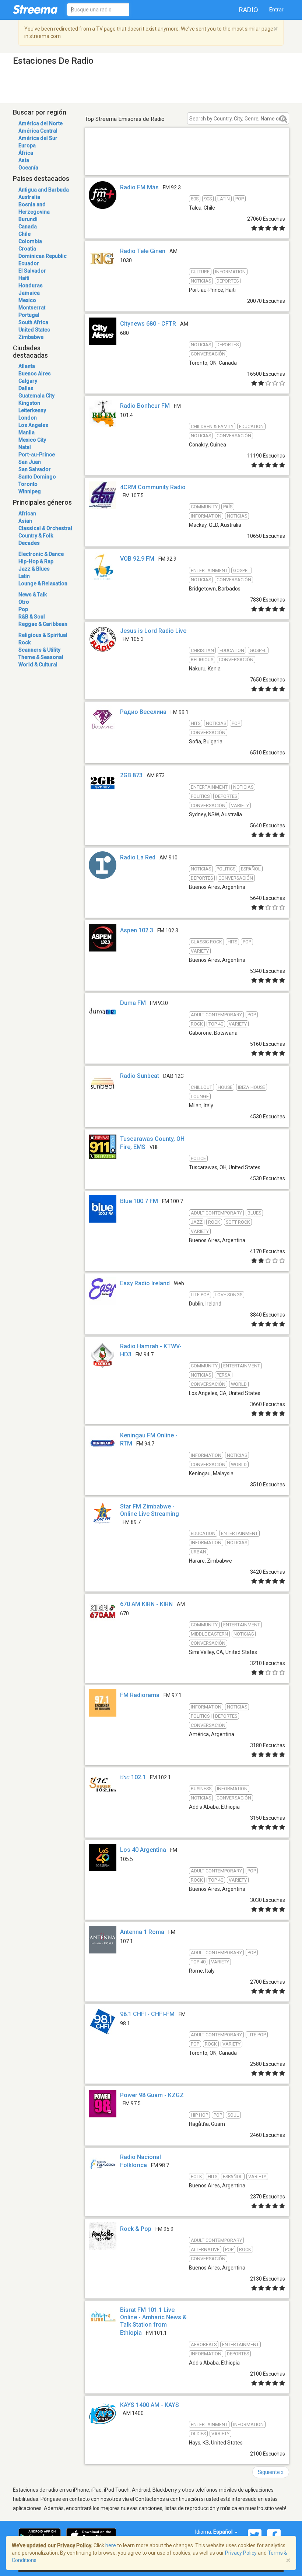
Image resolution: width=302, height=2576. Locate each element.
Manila (27, 432)
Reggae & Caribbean (43, 624)
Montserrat (32, 308)
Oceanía (28, 168)
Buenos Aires (35, 374)
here (111, 2545)
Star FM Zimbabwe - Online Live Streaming (150, 1510)
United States (34, 330)
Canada (28, 227)
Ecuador (29, 263)
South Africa (33, 322)
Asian (25, 521)
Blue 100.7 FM (139, 1201)
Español (224, 2532)
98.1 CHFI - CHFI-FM (147, 2014)
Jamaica (29, 293)
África (26, 153)
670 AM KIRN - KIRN (146, 1604)
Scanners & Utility (39, 650)
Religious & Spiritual (43, 635)
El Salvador (32, 271)
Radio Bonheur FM (145, 406)
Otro (24, 602)
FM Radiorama (140, 1695)
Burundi (28, 219)
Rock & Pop (136, 2229)
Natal (25, 447)
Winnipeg (30, 491)
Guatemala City (36, 396)
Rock (24, 642)
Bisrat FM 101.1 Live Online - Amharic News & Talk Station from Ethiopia (153, 2321)
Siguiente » (271, 2472)
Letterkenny (32, 410)
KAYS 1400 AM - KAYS (150, 2405)
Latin (24, 576)
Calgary (28, 381)
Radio (249, 10)
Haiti (24, 278)
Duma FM (133, 1003)
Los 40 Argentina (143, 1850)
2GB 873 (131, 775)
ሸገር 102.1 (133, 1777)
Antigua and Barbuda (44, 190)
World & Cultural (38, 665)
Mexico (27, 300)
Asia (24, 160)
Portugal (29, 315)
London (28, 418)
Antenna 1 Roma (142, 1932)
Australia (29, 197)
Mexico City (32, 440)
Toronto (28, 484)
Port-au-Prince (37, 455)
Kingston (29, 403)
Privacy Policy (241, 2553)
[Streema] (35, 9)
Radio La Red (138, 857)
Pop (23, 609)
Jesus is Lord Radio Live (153, 631)
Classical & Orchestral (45, 528)
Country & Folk (36, 536)
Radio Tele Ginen (143, 251)
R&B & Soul (32, 617)
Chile (24, 234)
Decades (29, 543)
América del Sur (38, 138)
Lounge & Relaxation (43, 583)
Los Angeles (33, 425)
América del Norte (41, 123)
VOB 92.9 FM (137, 559)
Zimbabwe (31, 337)
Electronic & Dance (41, 554)
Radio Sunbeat (140, 1076)
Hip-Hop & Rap (36, 561)
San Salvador (35, 469)
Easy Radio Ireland (145, 1283)
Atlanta (27, 366)
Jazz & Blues (34, 569)
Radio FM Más (139, 187)
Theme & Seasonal (41, 657)
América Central (38, 131)
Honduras (31, 285)
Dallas (26, 388)
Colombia (30, 241)
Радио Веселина (143, 712)
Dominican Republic (43, 256)
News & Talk (33, 595)
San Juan (30, 462)
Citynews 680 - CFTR (148, 324)
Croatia (27, 249)
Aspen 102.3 (137, 930)
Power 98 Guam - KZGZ (152, 2095)
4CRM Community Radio (153, 487)
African (27, 514)
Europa (27, 146)
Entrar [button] (276, 10)
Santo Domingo (37, 477)
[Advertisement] (187, 160)
